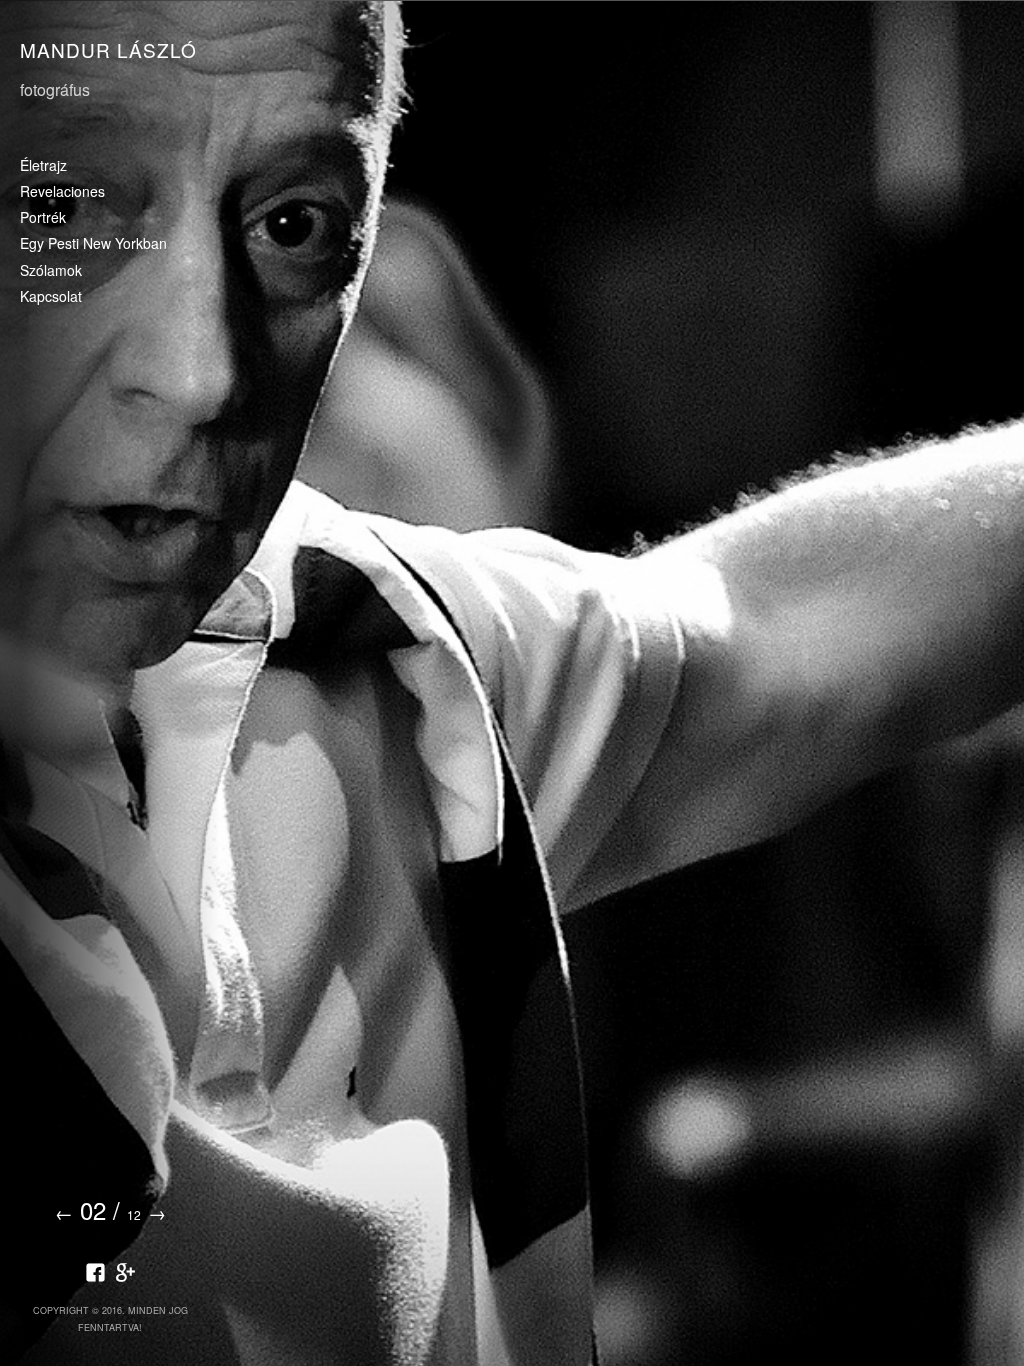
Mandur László (108, 49)
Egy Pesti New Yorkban (93, 244)
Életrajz (43, 166)
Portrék (43, 218)
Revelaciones (62, 192)
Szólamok (51, 271)
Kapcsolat (51, 297)
